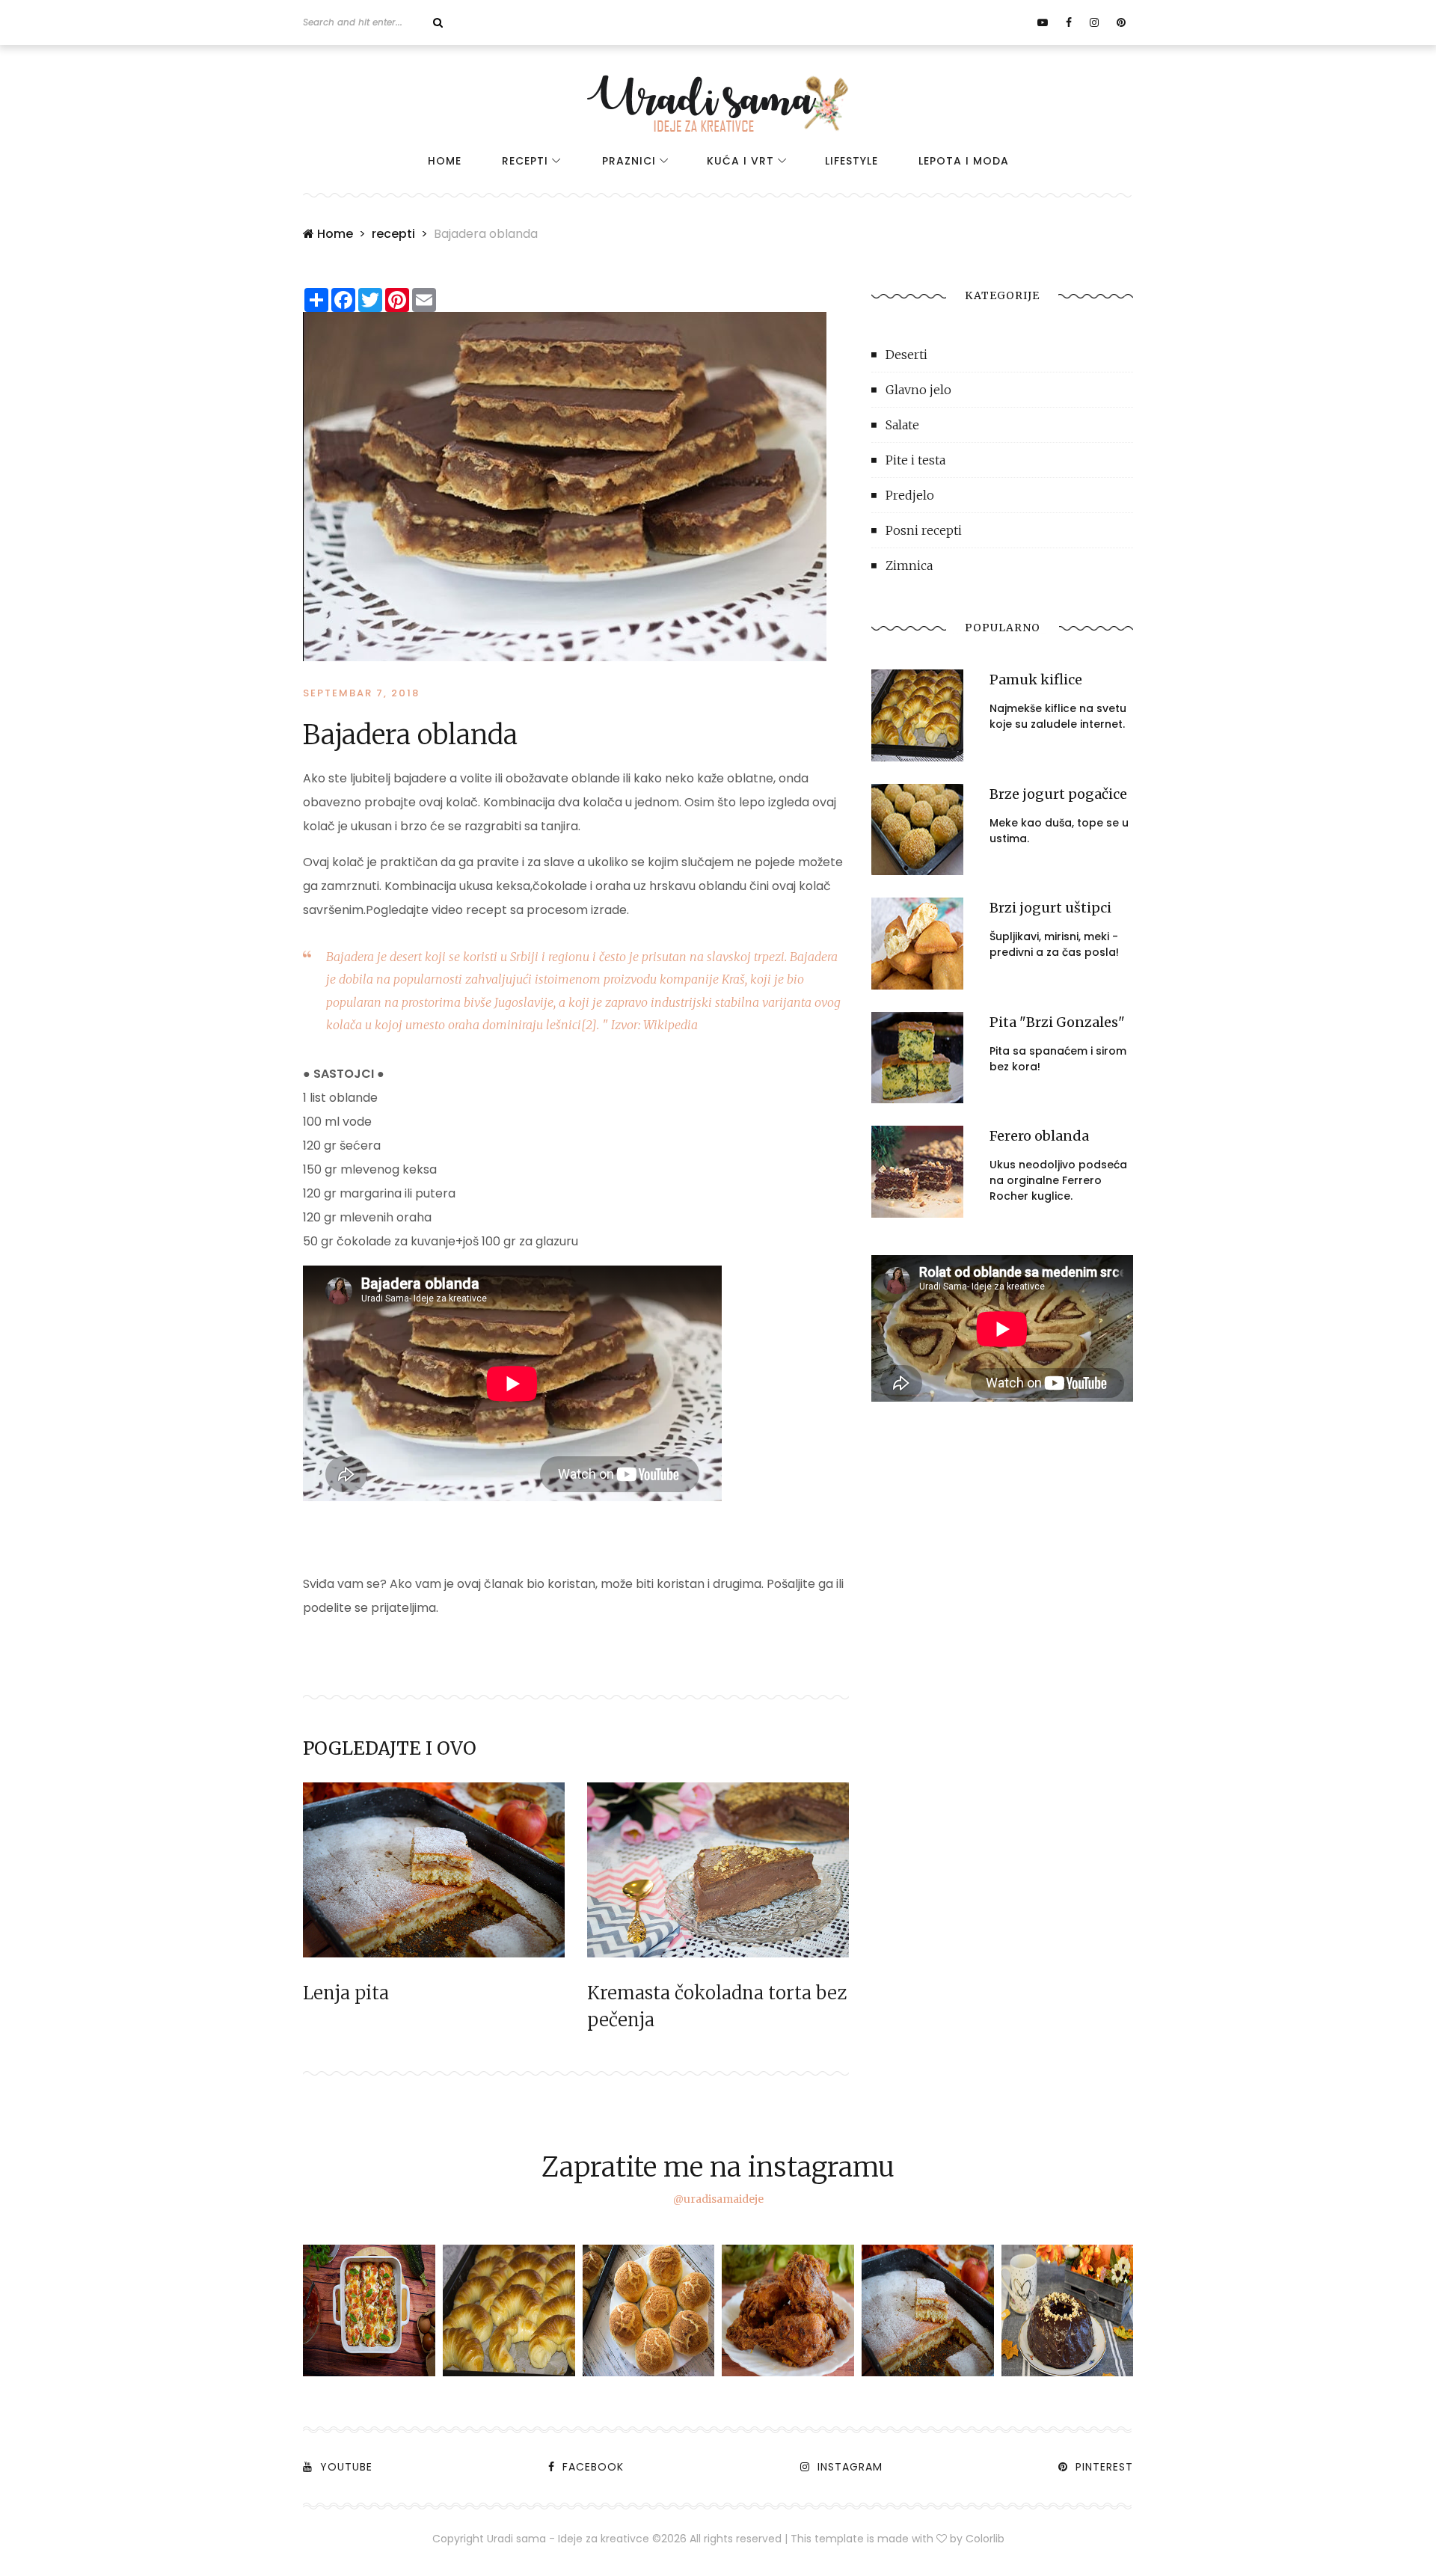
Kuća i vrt (740, 161)
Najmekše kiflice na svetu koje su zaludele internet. (1058, 716)
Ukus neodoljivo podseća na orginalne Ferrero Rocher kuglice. (1058, 1180)
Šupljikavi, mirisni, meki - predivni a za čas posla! (1054, 944)
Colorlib (985, 2539)
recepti (393, 234)
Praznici (629, 161)
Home (445, 161)
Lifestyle (852, 161)
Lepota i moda (964, 161)
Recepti (525, 161)
